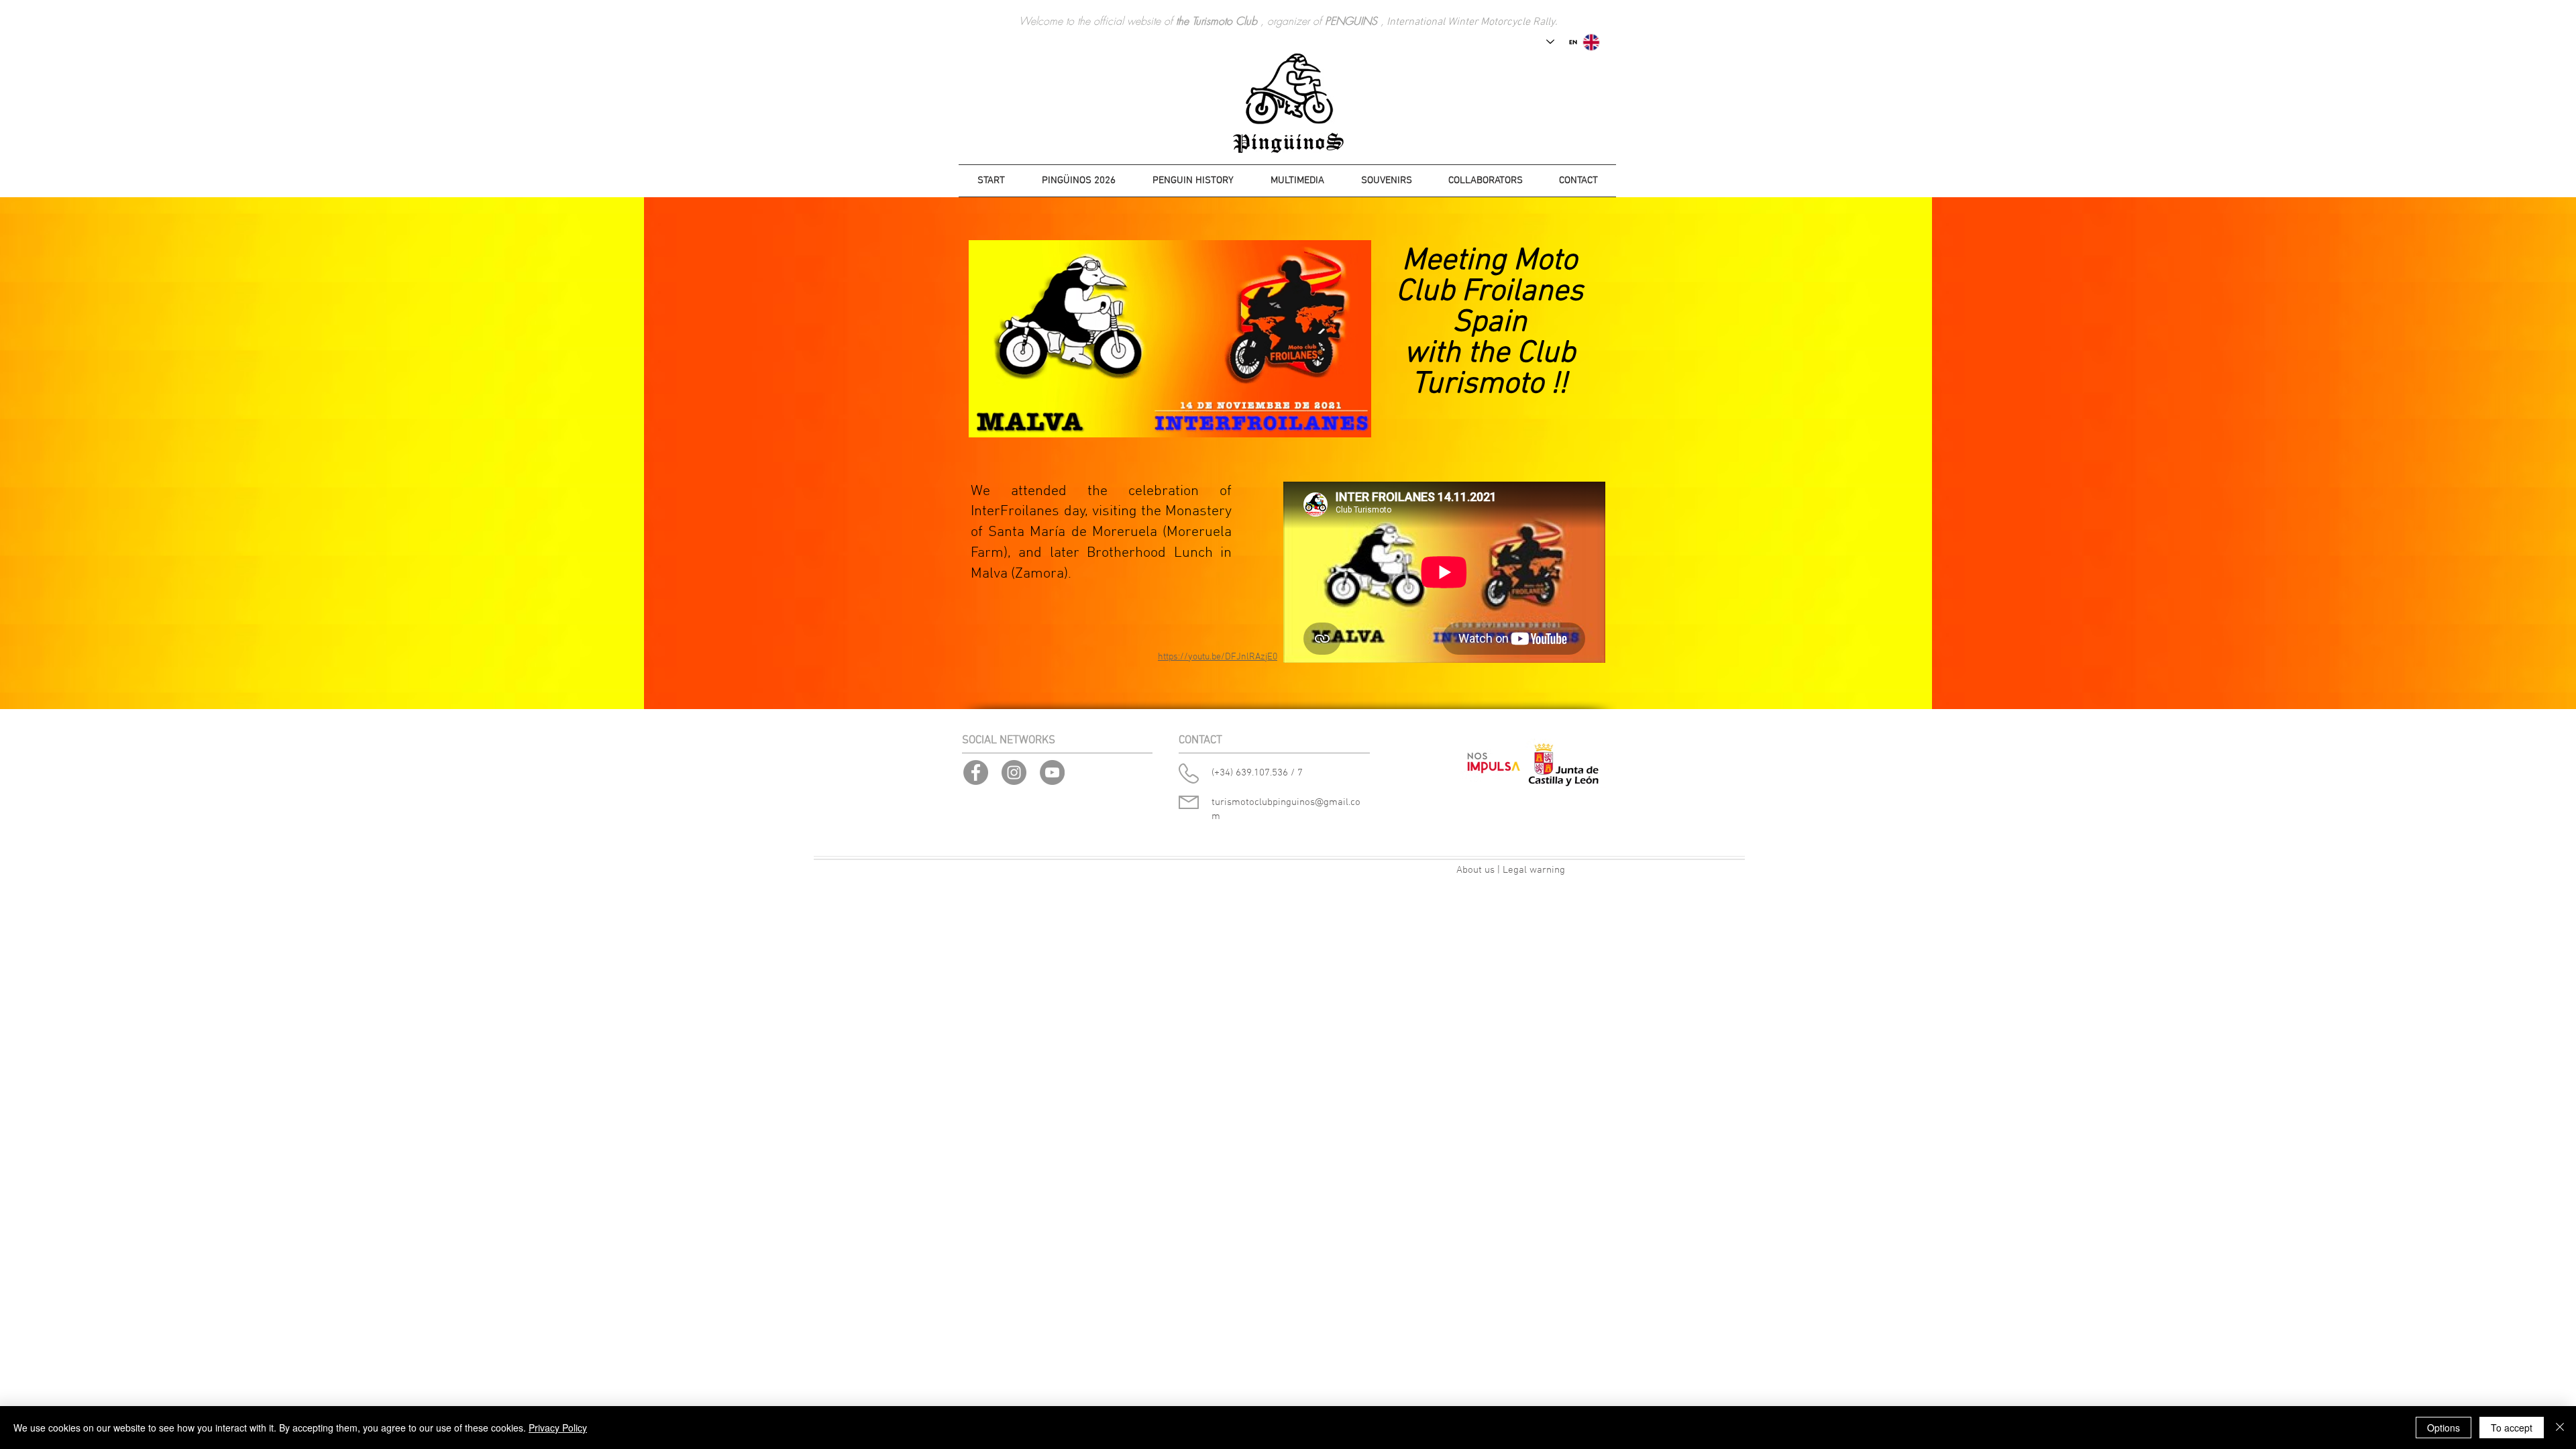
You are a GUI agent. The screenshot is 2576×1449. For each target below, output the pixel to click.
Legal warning (1534, 870)
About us (1475, 870)
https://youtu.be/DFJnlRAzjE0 (1218, 657)
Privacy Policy (558, 1428)
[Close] (2560, 1428)
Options (2444, 1428)
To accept (2512, 1428)
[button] (1193, 181)
